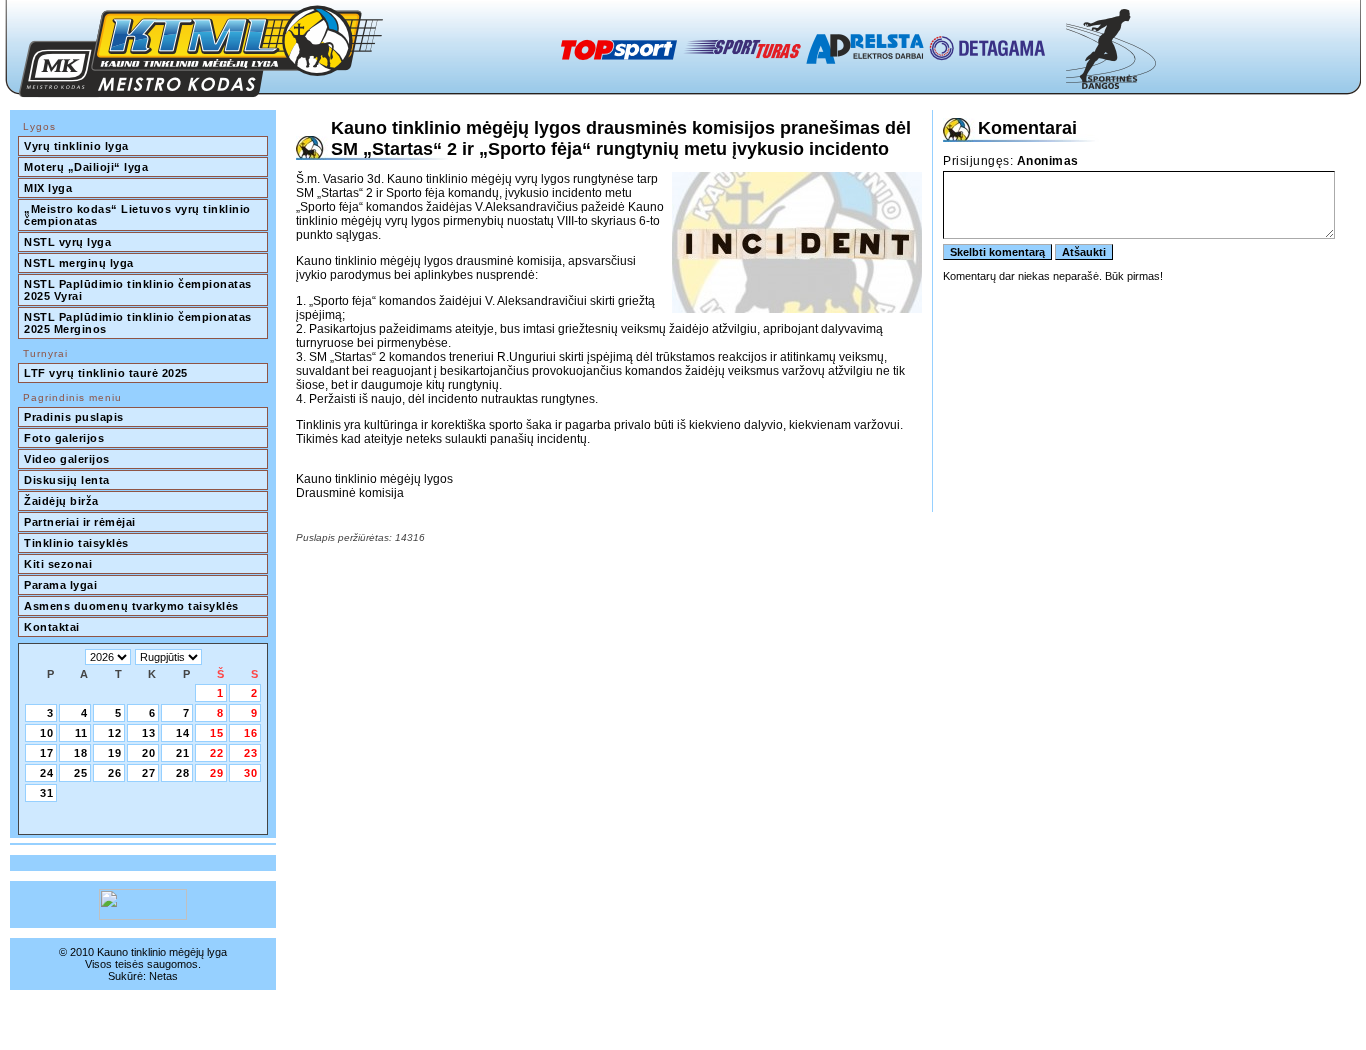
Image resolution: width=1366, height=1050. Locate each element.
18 (81, 753)
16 (251, 733)
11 (81, 733)
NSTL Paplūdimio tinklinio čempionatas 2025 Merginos (139, 323)
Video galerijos (67, 459)
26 (115, 773)
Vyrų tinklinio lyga (76, 146)
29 (217, 773)
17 (47, 753)
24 (47, 773)
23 (251, 753)
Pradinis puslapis (74, 417)
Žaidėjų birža (61, 501)
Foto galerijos (64, 438)
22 (217, 753)
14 (183, 733)
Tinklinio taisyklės (76, 543)
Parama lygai (60, 585)
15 (217, 733)
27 (149, 773)
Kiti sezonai (58, 564)
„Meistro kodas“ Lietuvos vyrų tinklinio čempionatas (139, 215)
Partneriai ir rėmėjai (80, 522)
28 (183, 773)
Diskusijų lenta (67, 480)
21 (183, 753)
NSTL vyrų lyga (67, 242)
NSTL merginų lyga (79, 263)
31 (47, 793)
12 (115, 733)
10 (47, 733)
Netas (163, 976)
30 (251, 773)
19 (115, 753)
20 (149, 753)
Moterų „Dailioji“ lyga (86, 167)
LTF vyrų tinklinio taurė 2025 (106, 373)
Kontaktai (52, 627)
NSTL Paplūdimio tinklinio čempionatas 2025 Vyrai (139, 290)
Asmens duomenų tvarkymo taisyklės (131, 606)
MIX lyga (48, 188)
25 (81, 773)
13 (149, 733)
